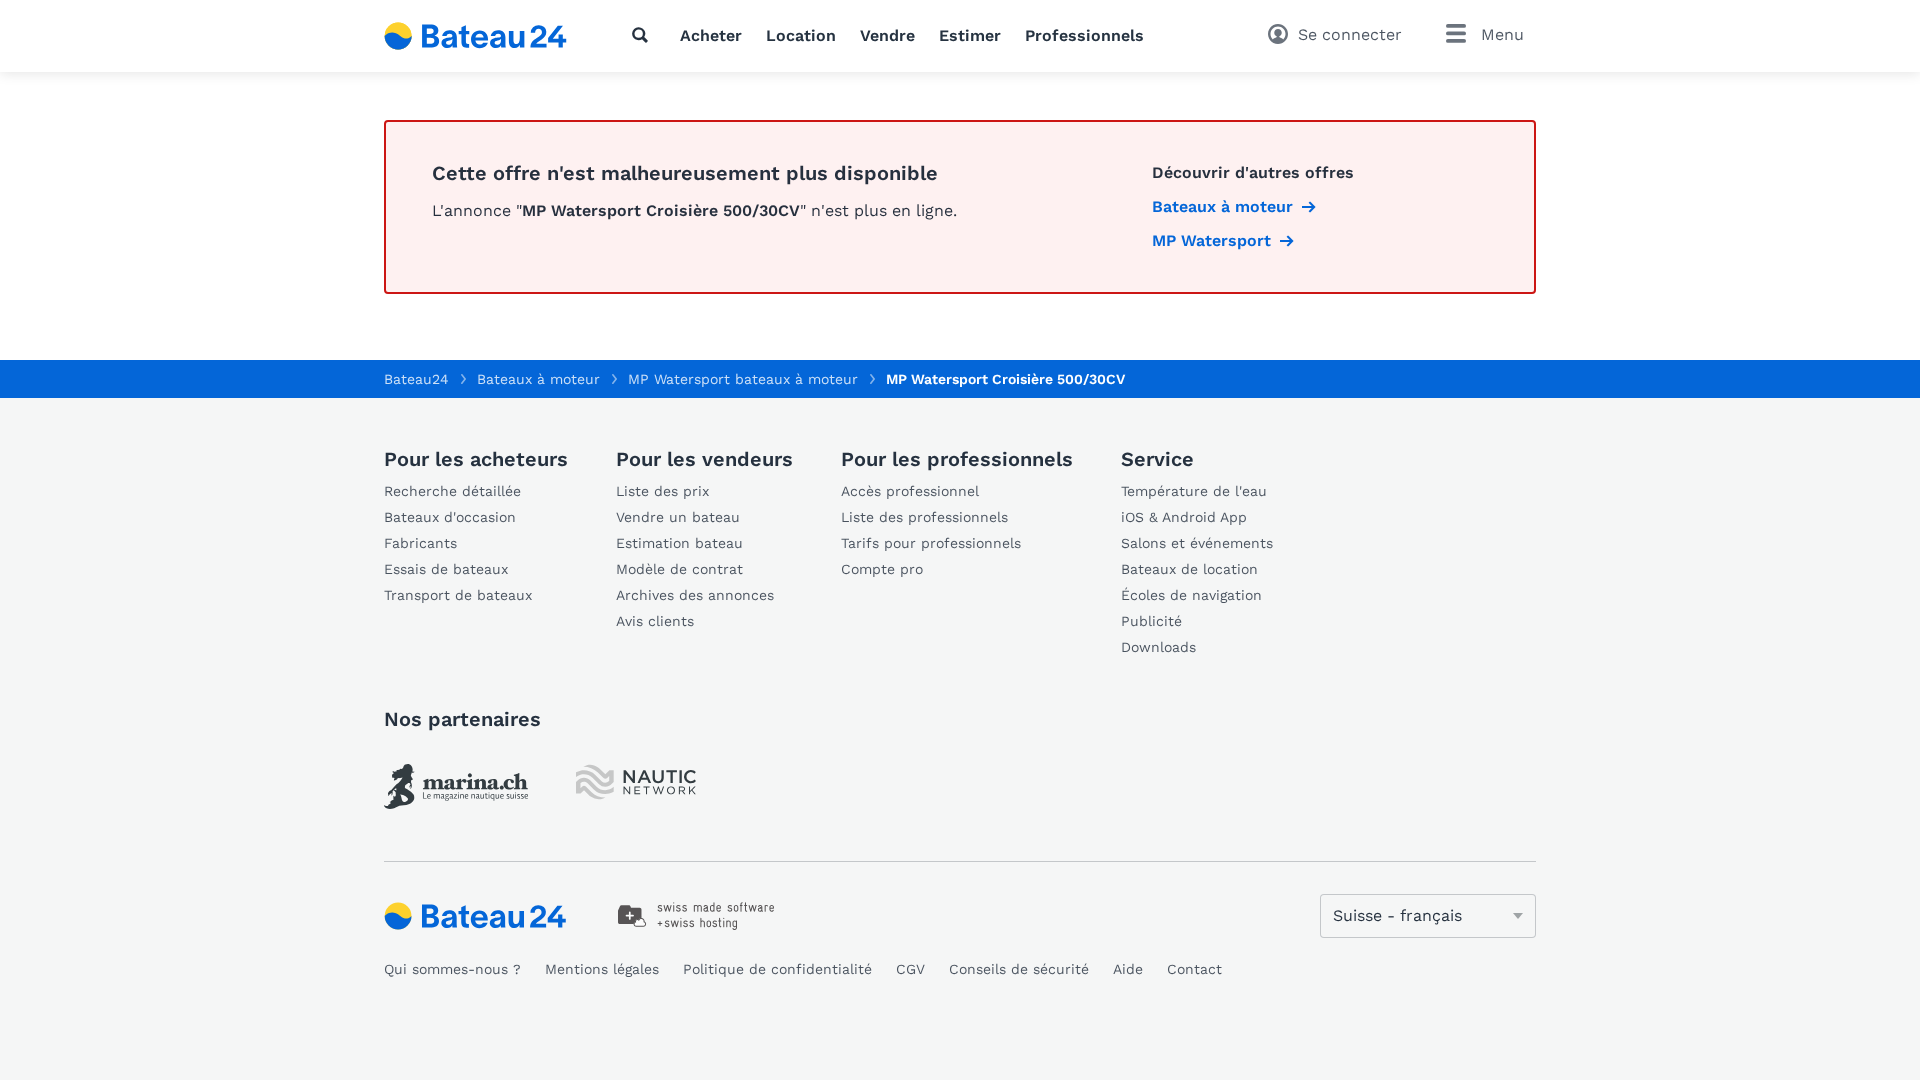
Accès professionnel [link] (910, 491)
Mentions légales (602, 969)
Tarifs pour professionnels (931, 543)
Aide (1128, 969)
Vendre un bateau (678, 517)
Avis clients (655, 621)
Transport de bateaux (458, 595)
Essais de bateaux (446, 569)
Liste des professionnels (924, 517)
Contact (1194, 969)
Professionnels (1084, 35)
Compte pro (882, 569)
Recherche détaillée (452, 491)
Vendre (887, 35)
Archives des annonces (695, 595)
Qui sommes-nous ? (452, 969)
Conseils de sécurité (1019, 969)
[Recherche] (644, 35)
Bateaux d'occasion (450, 517)
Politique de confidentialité (777, 969)
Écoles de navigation (1191, 595)
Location (801, 35)
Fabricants (420, 543)
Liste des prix (662, 491)
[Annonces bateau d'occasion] (476, 36)
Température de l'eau (1194, 491)
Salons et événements (1197, 543)
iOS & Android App (1184, 517)
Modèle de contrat (679, 569)
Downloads (1158, 647)
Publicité (1151, 621)
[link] (456, 786)
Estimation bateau (679, 543)
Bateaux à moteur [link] (1222, 206)
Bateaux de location (1189, 569)
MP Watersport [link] (1211, 240)
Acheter (711, 35)
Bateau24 (416, 379)
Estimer (970, 35)
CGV (910, 969)
